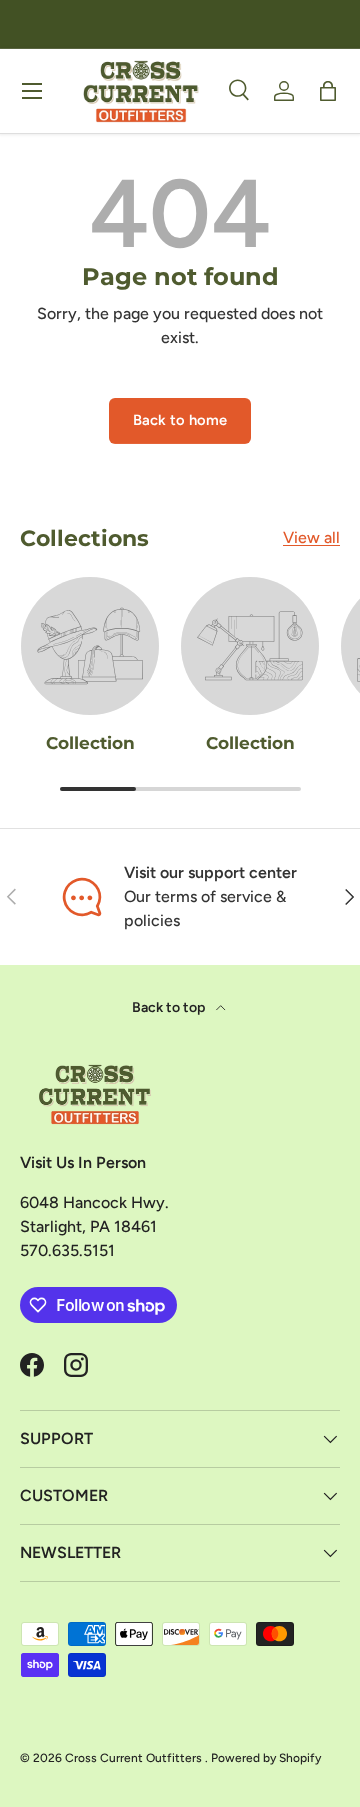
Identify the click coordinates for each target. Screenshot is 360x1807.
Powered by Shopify (266, 1758)
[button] (328, 91)
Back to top (170, 1007)
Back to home (180, 420)
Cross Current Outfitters (135, 1758)
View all (311, 537)
